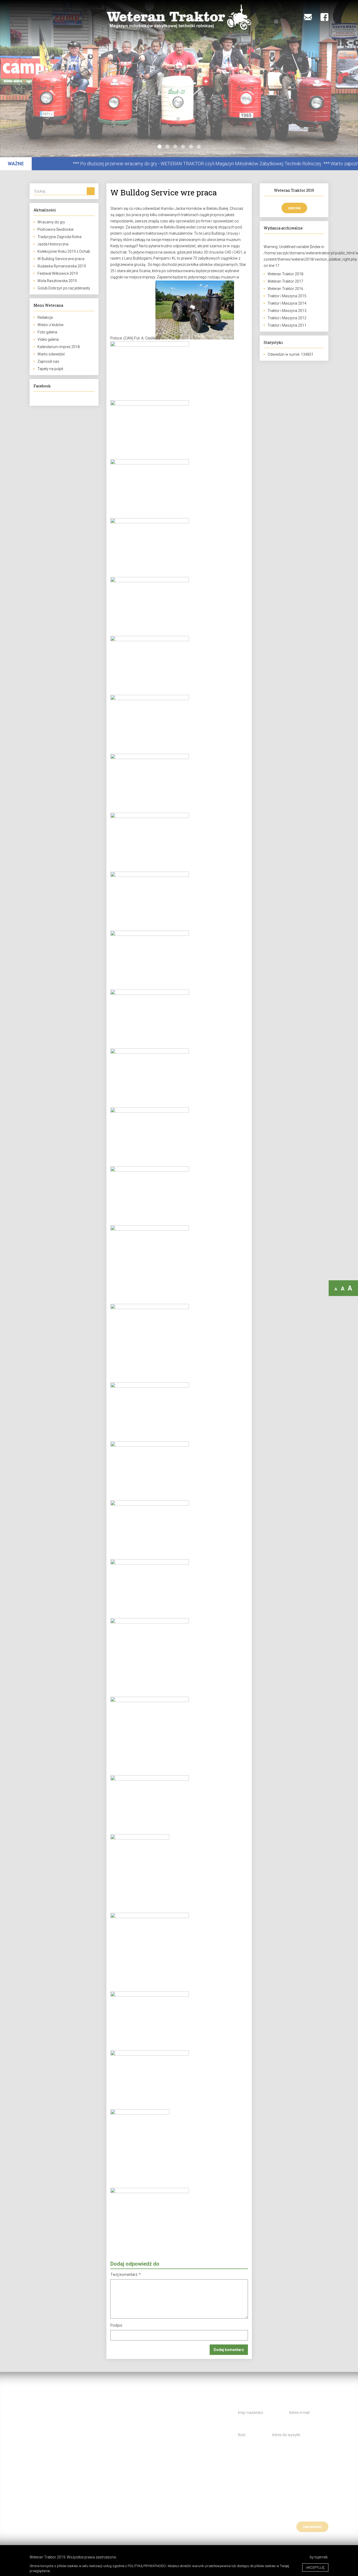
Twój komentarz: (126, 2275)
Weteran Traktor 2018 (285, 274)
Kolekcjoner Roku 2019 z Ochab (64, 251)
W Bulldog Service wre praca (61, 259)
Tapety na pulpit (50, 369)
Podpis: (117, 2325)
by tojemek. (319, 2557)
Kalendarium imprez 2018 (59, 347)
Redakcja (45, 317)
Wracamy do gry (51, 222)
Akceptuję (315, 2567)
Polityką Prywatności (147, 2566)
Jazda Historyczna (53, 244)
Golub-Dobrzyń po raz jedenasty (64, 288)
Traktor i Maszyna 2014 (287, 303)
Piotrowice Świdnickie (55, 229)
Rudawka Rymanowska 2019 (62, 266)
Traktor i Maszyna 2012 (287, 318)
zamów (294, 208)
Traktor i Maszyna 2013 (287, 311)
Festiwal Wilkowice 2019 (58, 273)
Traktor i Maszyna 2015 (287, 296)
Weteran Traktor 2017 (285, 281)
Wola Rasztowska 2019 (57, 281)
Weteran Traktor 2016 (285, 289)
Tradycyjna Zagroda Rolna (59, 237)
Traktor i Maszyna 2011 (287, 325)
